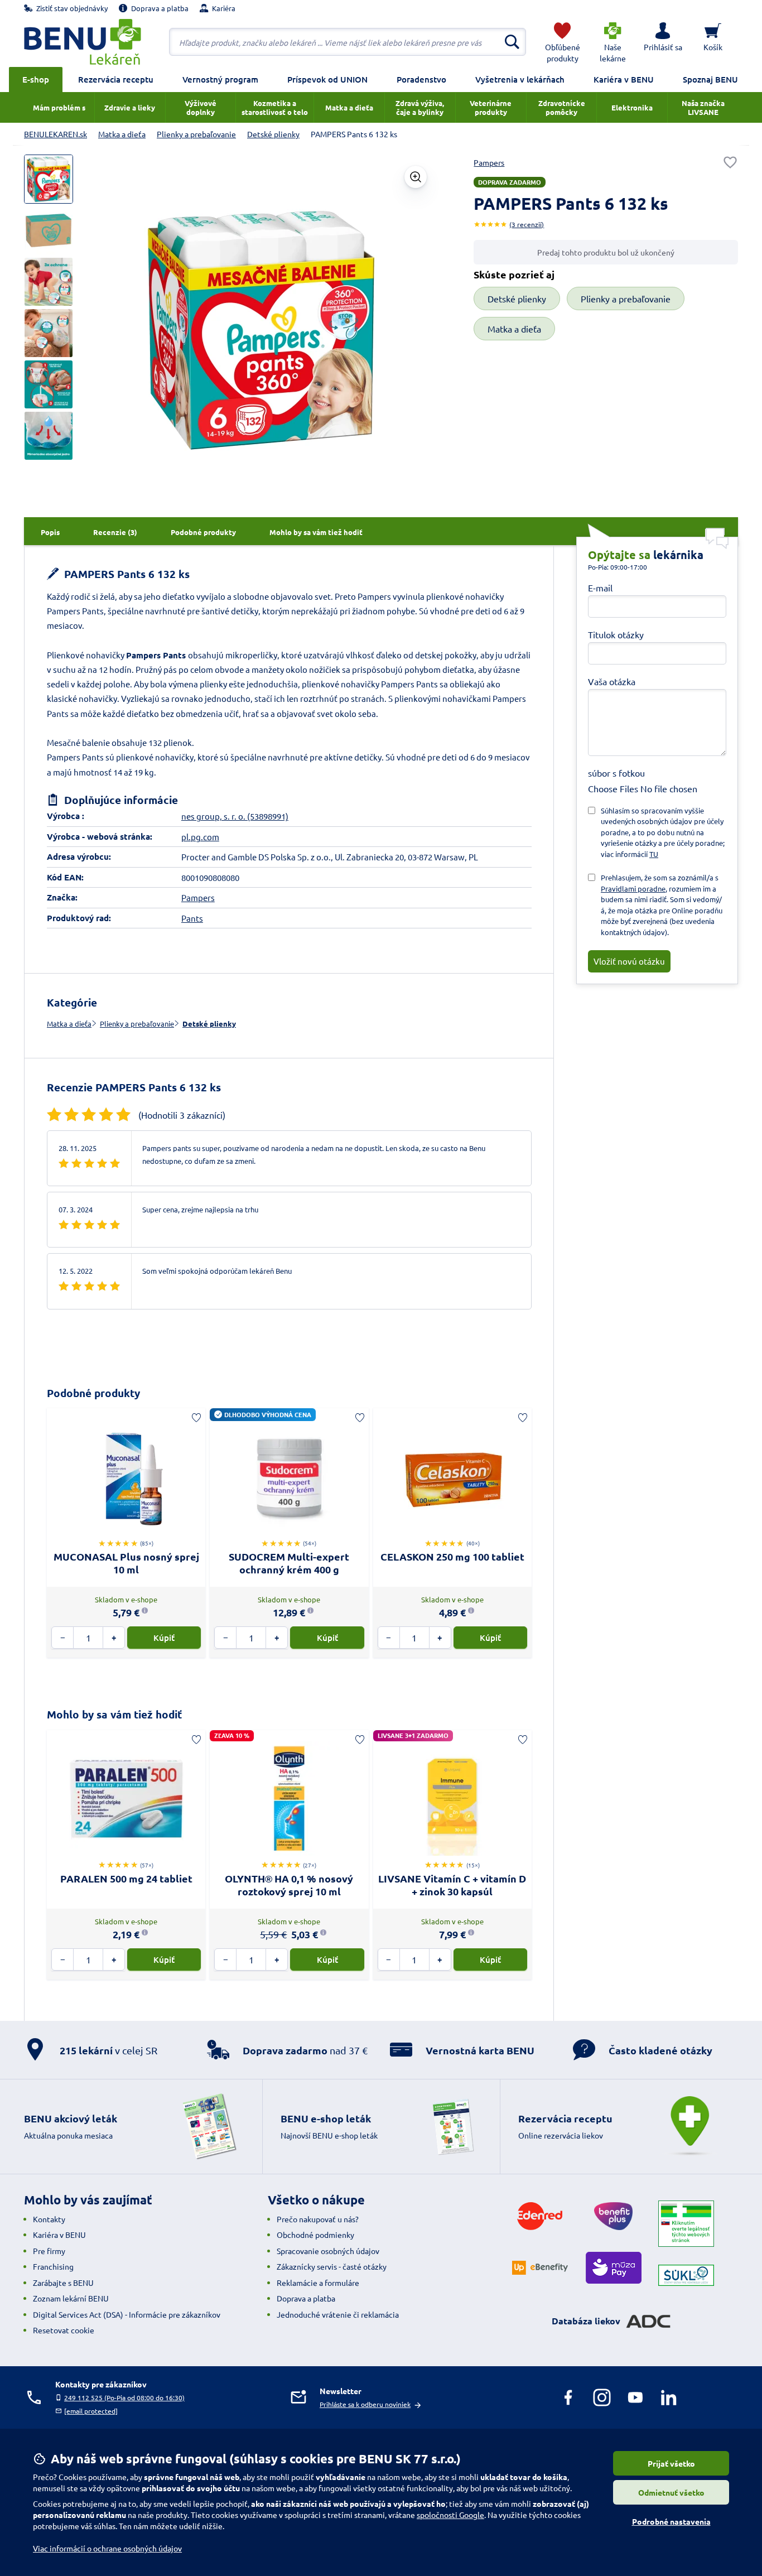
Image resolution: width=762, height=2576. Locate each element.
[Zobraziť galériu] (416, 177)
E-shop (36, 79)
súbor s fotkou (616, 773)
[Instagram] (602, 2397)
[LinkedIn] (669, 2397)
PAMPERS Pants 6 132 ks (126, 574)
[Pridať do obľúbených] (730, 162)
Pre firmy (49, 2251)
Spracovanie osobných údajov (328, 2251)
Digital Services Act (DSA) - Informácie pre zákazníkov (127, 2314)
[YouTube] (635, 2397)
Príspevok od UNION (327, 79)
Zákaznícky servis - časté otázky (332, 2266)
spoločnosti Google (450, 2515)
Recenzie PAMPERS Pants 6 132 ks (134, 1087)
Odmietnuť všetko (671, 2492)
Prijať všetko (671, 2463)
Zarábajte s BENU (63, 2283)
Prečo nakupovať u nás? (318, 2219)
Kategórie (72, 1002)
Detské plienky (209, 1024)
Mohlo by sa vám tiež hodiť (114, 1714)
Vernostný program (220, 79)
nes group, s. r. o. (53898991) (235, 816)
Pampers (489, 162)
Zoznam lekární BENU (71, 2298)
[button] (663, 42)
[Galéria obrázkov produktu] (49, 179)
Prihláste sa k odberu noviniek (365, 2404)
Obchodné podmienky (315, 2235)
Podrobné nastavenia (671, 2521)
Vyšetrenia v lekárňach (520, 79)
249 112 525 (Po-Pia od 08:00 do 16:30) (124, 2397)
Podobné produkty (93, 1393)
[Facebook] (568, 2397)
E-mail (600, 588)
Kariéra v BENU (624, 79)
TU (654, 854)
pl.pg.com (200, 837)
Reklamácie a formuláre (318, 2283)
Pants (192, 918)
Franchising (53, 2266)
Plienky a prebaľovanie (137, 1024)
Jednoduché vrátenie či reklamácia (338, 2314)
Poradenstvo (421, 79)
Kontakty (49, 2219)
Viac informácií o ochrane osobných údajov (107, 2548)
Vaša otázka (612, 681)
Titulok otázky (616, 634)
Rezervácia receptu (116, 79)
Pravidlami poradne (633, 889)
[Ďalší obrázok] (418, 330)
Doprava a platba (306, 2298)
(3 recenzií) (527, 224)
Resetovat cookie (64, 2330)
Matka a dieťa (69, 1024)
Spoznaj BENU (710, 79)
